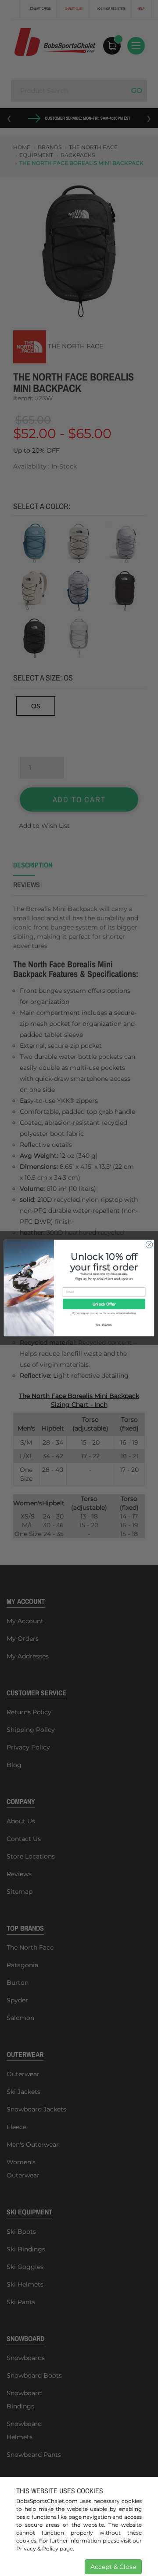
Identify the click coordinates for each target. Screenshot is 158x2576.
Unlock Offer (104, 1304)
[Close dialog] (149, 1245)
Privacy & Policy (37, 2549)
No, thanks (104, 1324)
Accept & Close (113, 2567)
